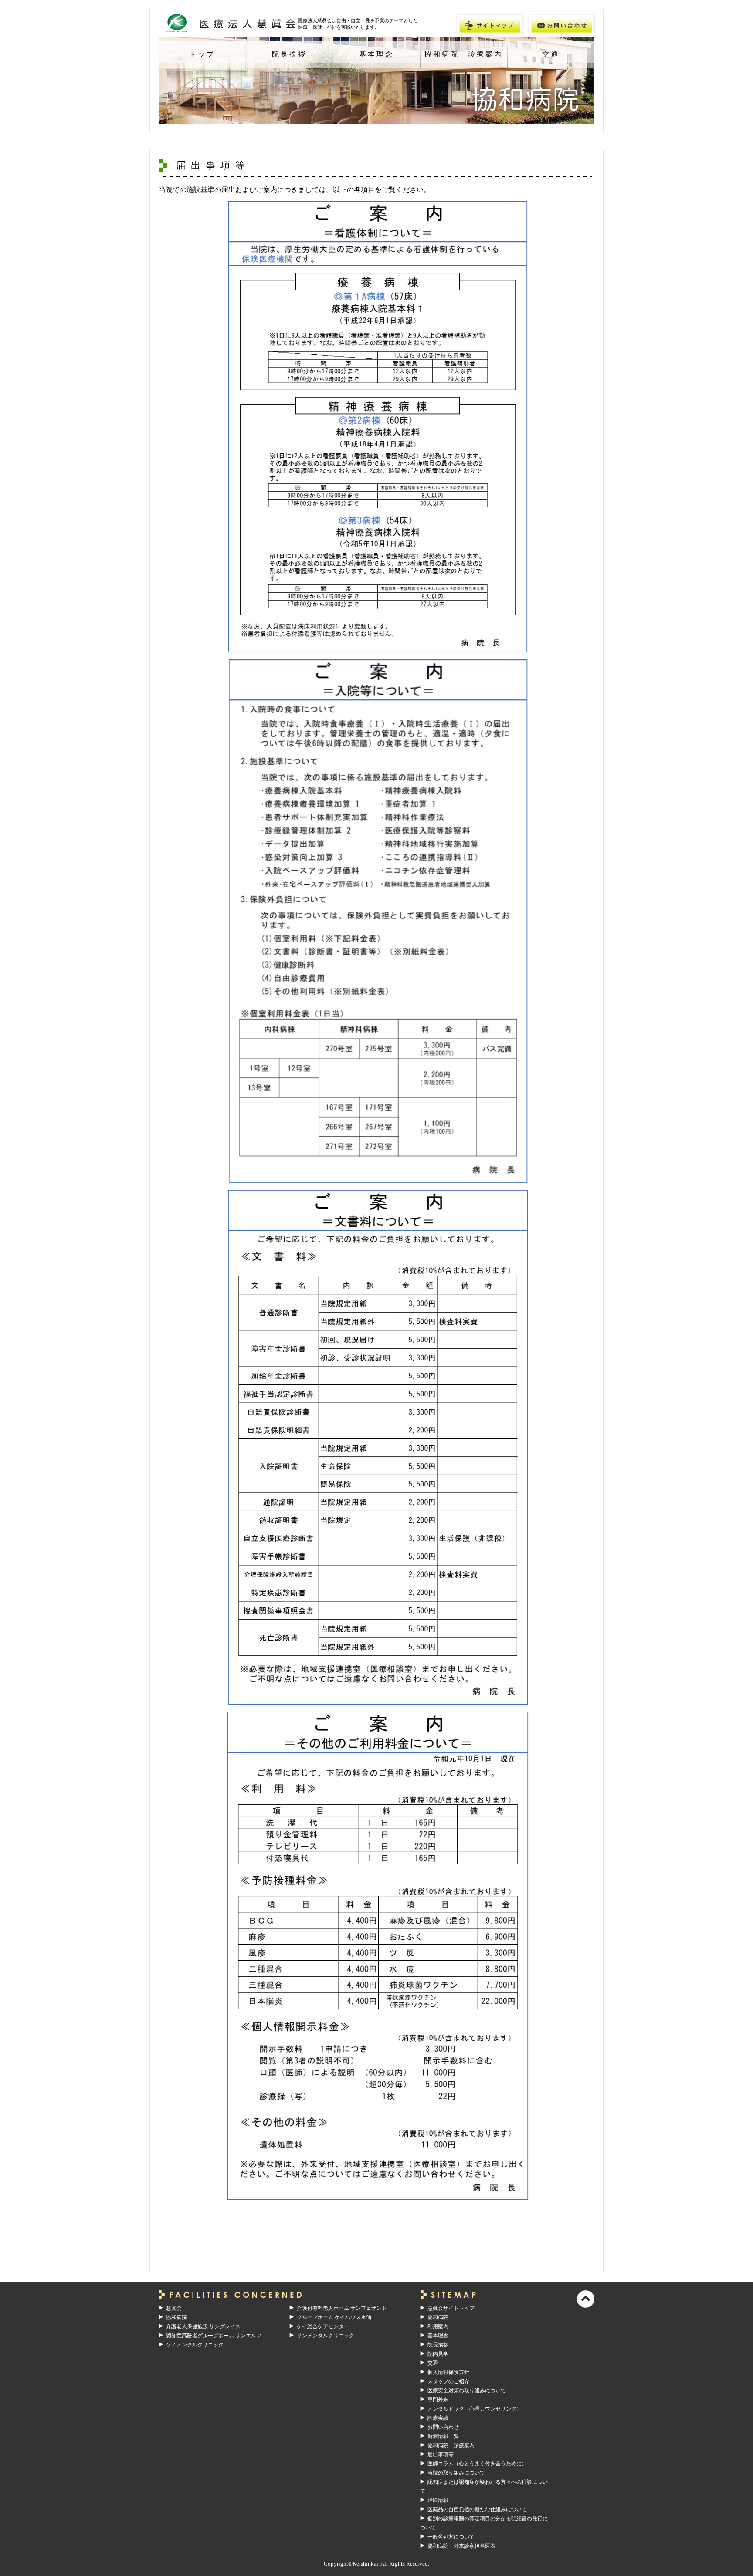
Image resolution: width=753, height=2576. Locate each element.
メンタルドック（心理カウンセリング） (475, 2409)
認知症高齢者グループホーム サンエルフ (214, 2336)
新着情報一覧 (443, 2436)
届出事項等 (441, 2454)
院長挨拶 (289, 54)
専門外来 (438, 2400)
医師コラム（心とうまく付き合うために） (477, 2464)
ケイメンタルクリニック (195, 2345)
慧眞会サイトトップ (451, 2308)
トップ (202, 54)
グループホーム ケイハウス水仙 (334, 2317)
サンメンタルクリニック (326, 2336)
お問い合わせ (443, 2427)
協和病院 (176, 2317)
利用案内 (438, 2326)
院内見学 (438, 2354)
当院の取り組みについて (456, 2473)
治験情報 (438, 2500)
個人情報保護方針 (448, 2372)
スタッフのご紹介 (448, 2381)
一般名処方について (451, 2537)
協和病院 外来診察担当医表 (461, 2546)
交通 (551, 54)
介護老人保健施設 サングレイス (203, 2326)
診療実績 (438, 2418)
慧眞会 (174, 2308)
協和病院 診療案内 (464, 54)
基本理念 (376, 54)
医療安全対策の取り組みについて (467, 2390)
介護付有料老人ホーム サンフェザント (342, 2308)
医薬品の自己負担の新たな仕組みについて (477, 2509)
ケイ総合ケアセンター (323, 2326)
